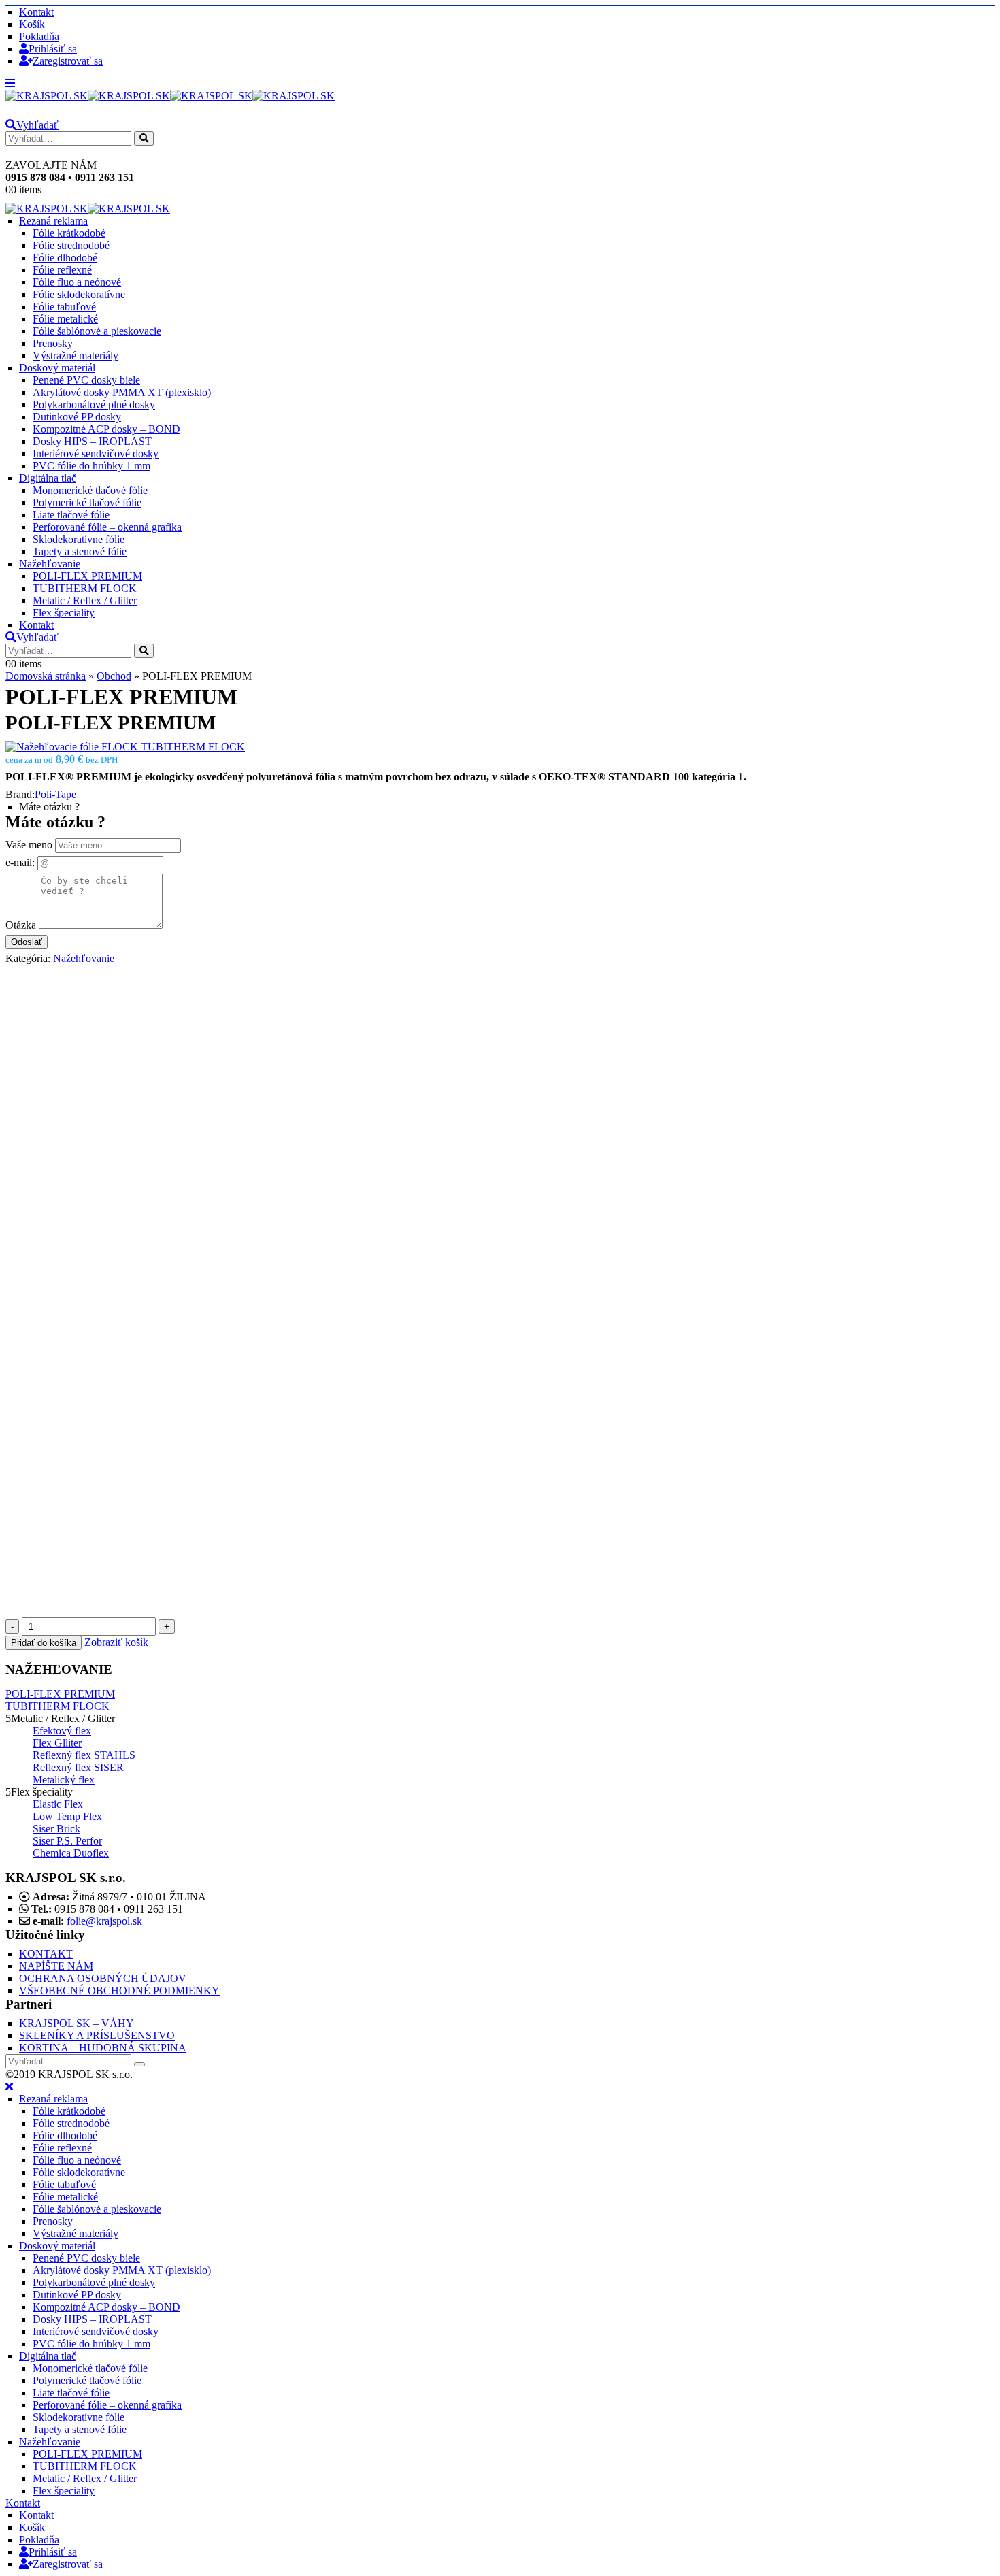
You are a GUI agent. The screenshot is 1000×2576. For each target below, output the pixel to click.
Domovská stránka (46, 676)
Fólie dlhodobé (65, 258)
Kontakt (36, 12)
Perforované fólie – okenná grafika (107, 527)
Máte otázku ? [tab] (49, 807)
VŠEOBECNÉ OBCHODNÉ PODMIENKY (119, 1991)
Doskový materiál (57, 368)
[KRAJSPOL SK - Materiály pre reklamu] (170, 96)
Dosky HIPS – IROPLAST (92, 441)
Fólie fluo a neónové (77, 282)
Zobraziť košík (116, 1642)
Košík (32, 24)
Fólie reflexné (62, 270)
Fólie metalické (65, 319)
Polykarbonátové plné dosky (94, 404)
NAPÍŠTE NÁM (56, 1966)
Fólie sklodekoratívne (79, 294)
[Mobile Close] (9, 2086)
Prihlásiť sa (53, 49)
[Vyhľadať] (144, 138)
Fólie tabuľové (64, 307)
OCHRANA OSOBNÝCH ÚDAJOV (103, 1978)
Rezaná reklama (53, 221)
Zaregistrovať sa (68, 61)
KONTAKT (46, 1954)
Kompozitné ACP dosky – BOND (106, 429)
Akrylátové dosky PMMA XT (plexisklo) (122, 392)
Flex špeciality (64, 613)
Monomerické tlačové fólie (90, 490)
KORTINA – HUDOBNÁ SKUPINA (103, 2048)
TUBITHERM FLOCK (85, 588)
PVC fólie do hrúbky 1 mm (91, 466)
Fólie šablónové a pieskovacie (97, 331)
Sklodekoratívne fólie (79, 539)
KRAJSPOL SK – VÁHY (77, 2023)
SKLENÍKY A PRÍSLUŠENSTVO (97, 2035)
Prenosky (53, 343)
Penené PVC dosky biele (86, 380)
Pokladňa (39, 36)
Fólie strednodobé (71, 245)
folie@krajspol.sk (104, 1921)
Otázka (21, 925)
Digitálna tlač (48, 478)
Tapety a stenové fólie (80, 551)
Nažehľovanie (50, 564)
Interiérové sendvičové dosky (96, 453)
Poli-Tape (55, 794)
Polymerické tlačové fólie (87, 502)
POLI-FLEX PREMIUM (87, 576)
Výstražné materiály (76, 356)
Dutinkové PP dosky (77, 417)
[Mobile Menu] (10, 83)
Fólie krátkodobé (69, 233)
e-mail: (20, 862)
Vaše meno (29, 845)
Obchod (114, 676)
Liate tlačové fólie (71, 515)
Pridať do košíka (44, 1643)
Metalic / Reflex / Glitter (85, 600)
